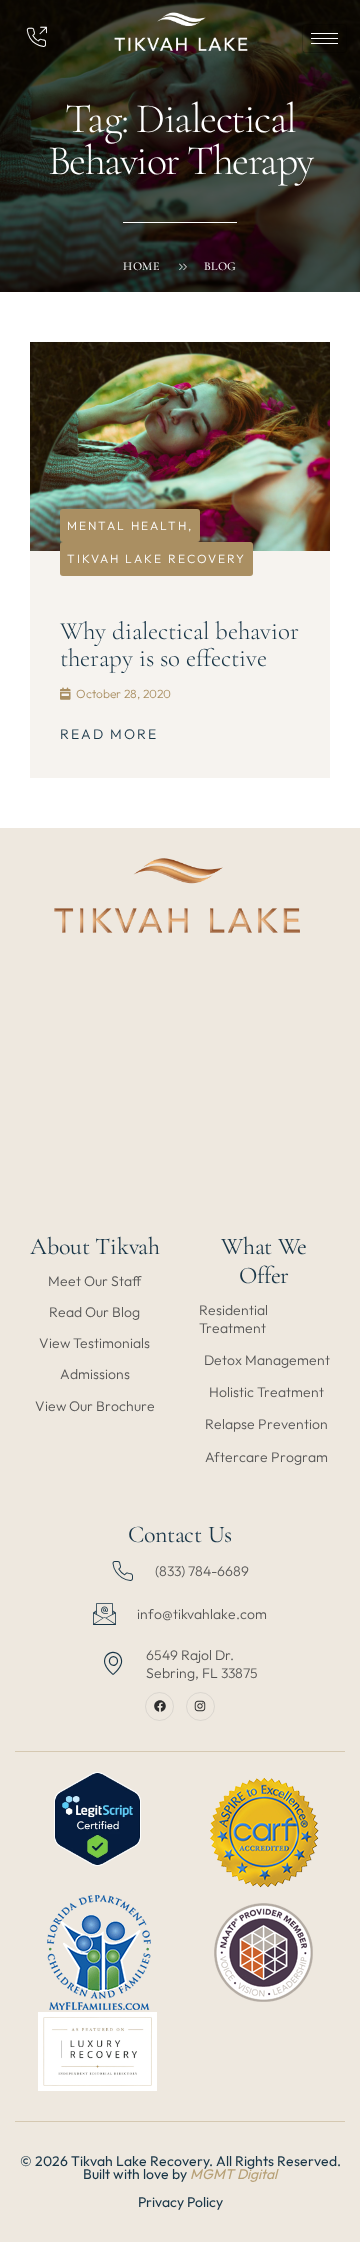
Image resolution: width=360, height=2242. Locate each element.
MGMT (213, 2174)
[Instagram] (200, 1706)
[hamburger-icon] (324, 38)
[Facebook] (159, 1706)
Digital (257, 2174)
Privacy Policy (180, 2202)
